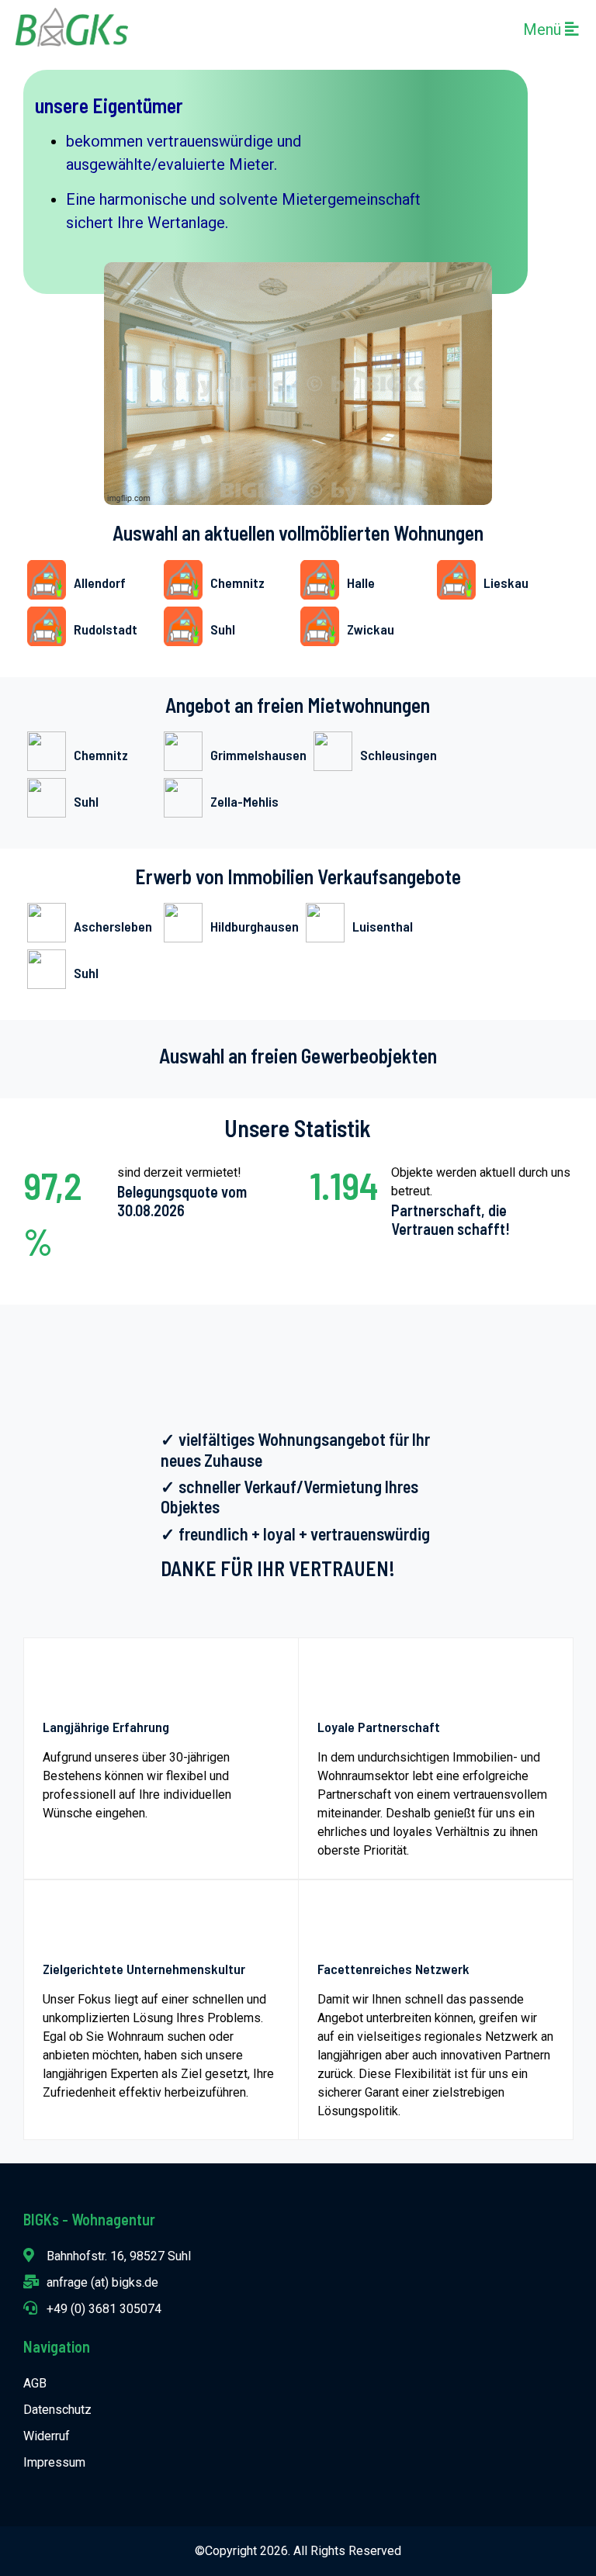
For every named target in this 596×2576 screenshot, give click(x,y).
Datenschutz (57, 2410)
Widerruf (47, 2436)
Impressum (54, 2462)
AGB (35, 2383)
